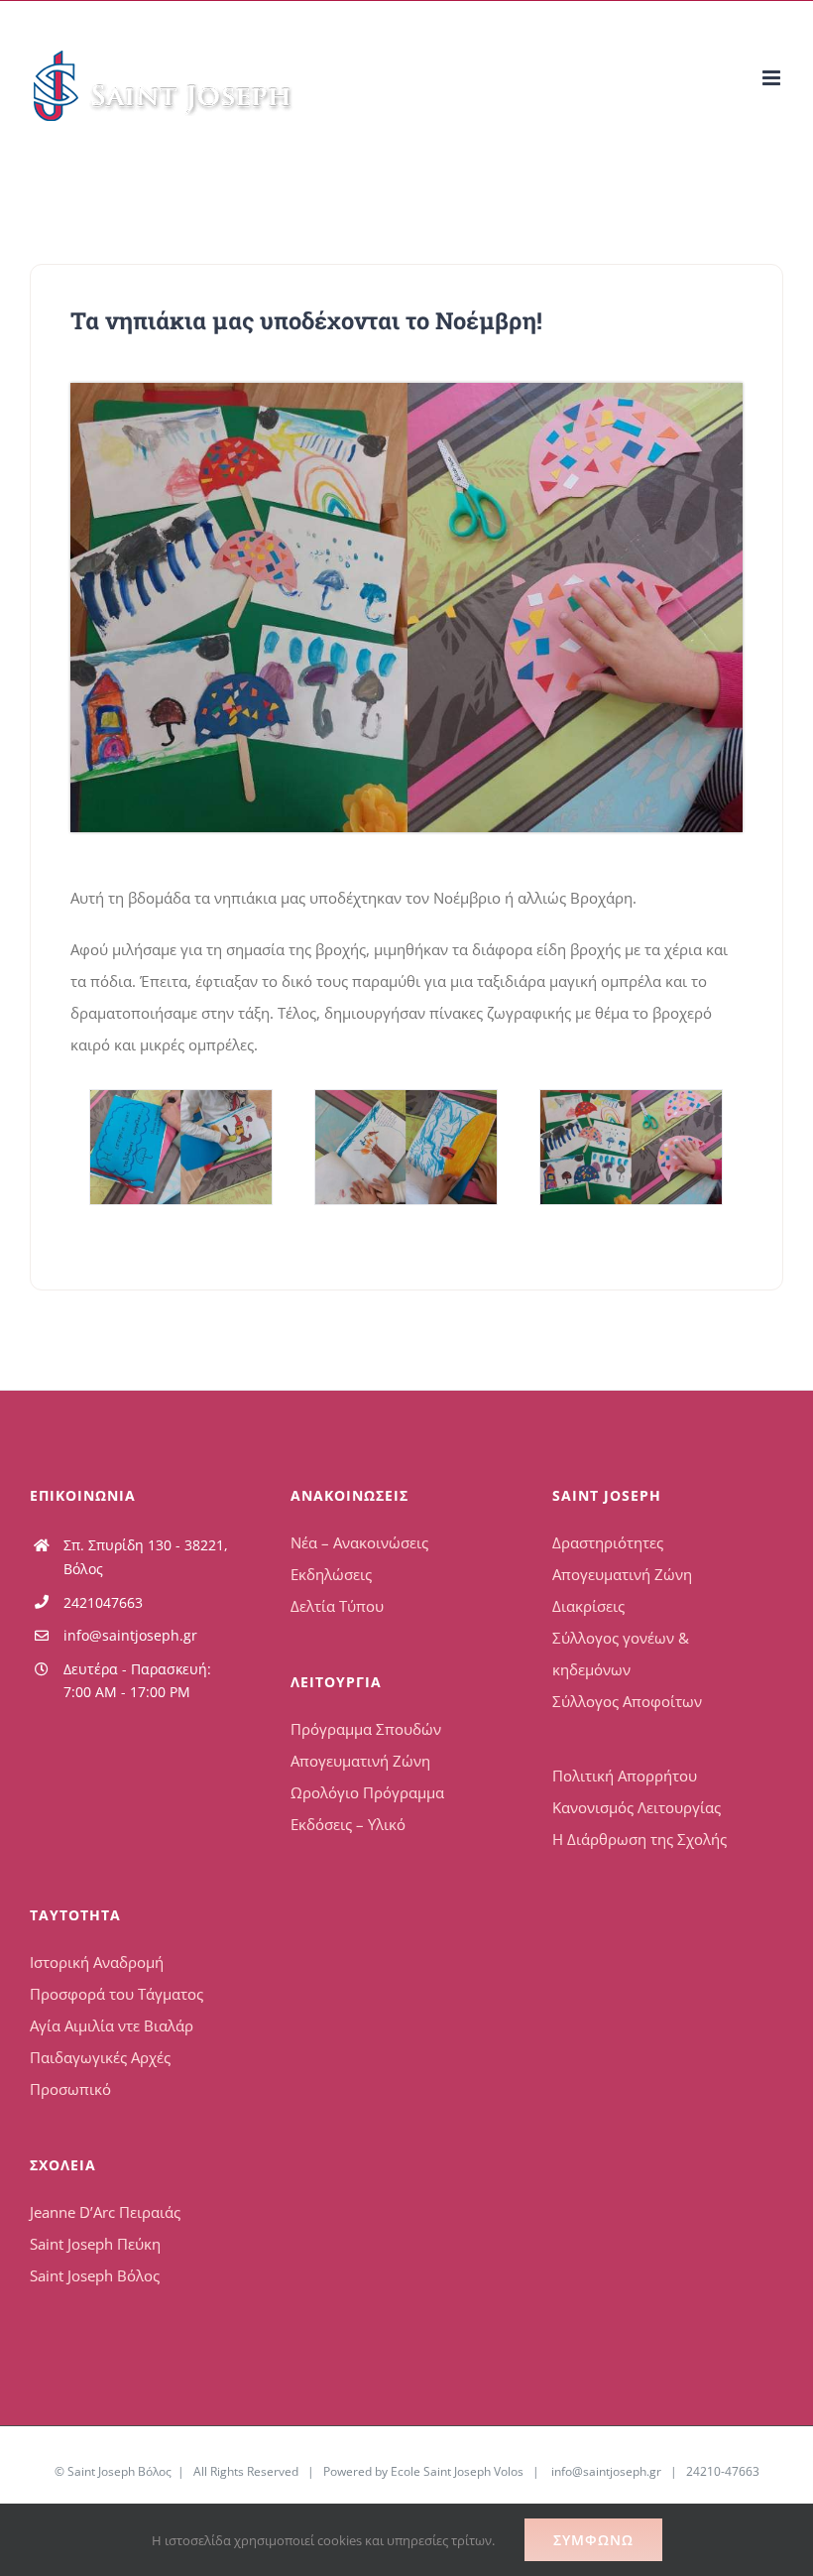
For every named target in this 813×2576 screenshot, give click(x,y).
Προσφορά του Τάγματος (116, 1994)
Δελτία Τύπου (337, 1606)
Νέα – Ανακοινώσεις (359, 1542)
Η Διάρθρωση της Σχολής (639, 1839)
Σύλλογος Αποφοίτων (627, 1701)
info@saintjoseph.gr (130, 1635)
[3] (406, 390)
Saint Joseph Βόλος (95, 2275)
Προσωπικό (70, 2089)
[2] (406, 1147)
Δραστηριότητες (608, 1542)
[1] (180, 1147)
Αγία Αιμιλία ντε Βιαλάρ (112, 2025)
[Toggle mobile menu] (773, 78)
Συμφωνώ (593, 2540)
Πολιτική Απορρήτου (625, 1776)
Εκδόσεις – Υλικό (348, 1824)
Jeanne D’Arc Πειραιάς (105, 2212)
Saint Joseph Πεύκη (95, 2244)
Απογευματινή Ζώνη (360, 1761)
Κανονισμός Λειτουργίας (637, 1807)
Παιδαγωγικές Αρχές (100, 2057)
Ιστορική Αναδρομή (97, 1962)
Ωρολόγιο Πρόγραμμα (367, 1792)
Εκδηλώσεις (331, 1574)
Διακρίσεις (588, 1606)
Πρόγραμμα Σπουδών (366, 1729)
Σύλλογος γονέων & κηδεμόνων (621, 1654)
